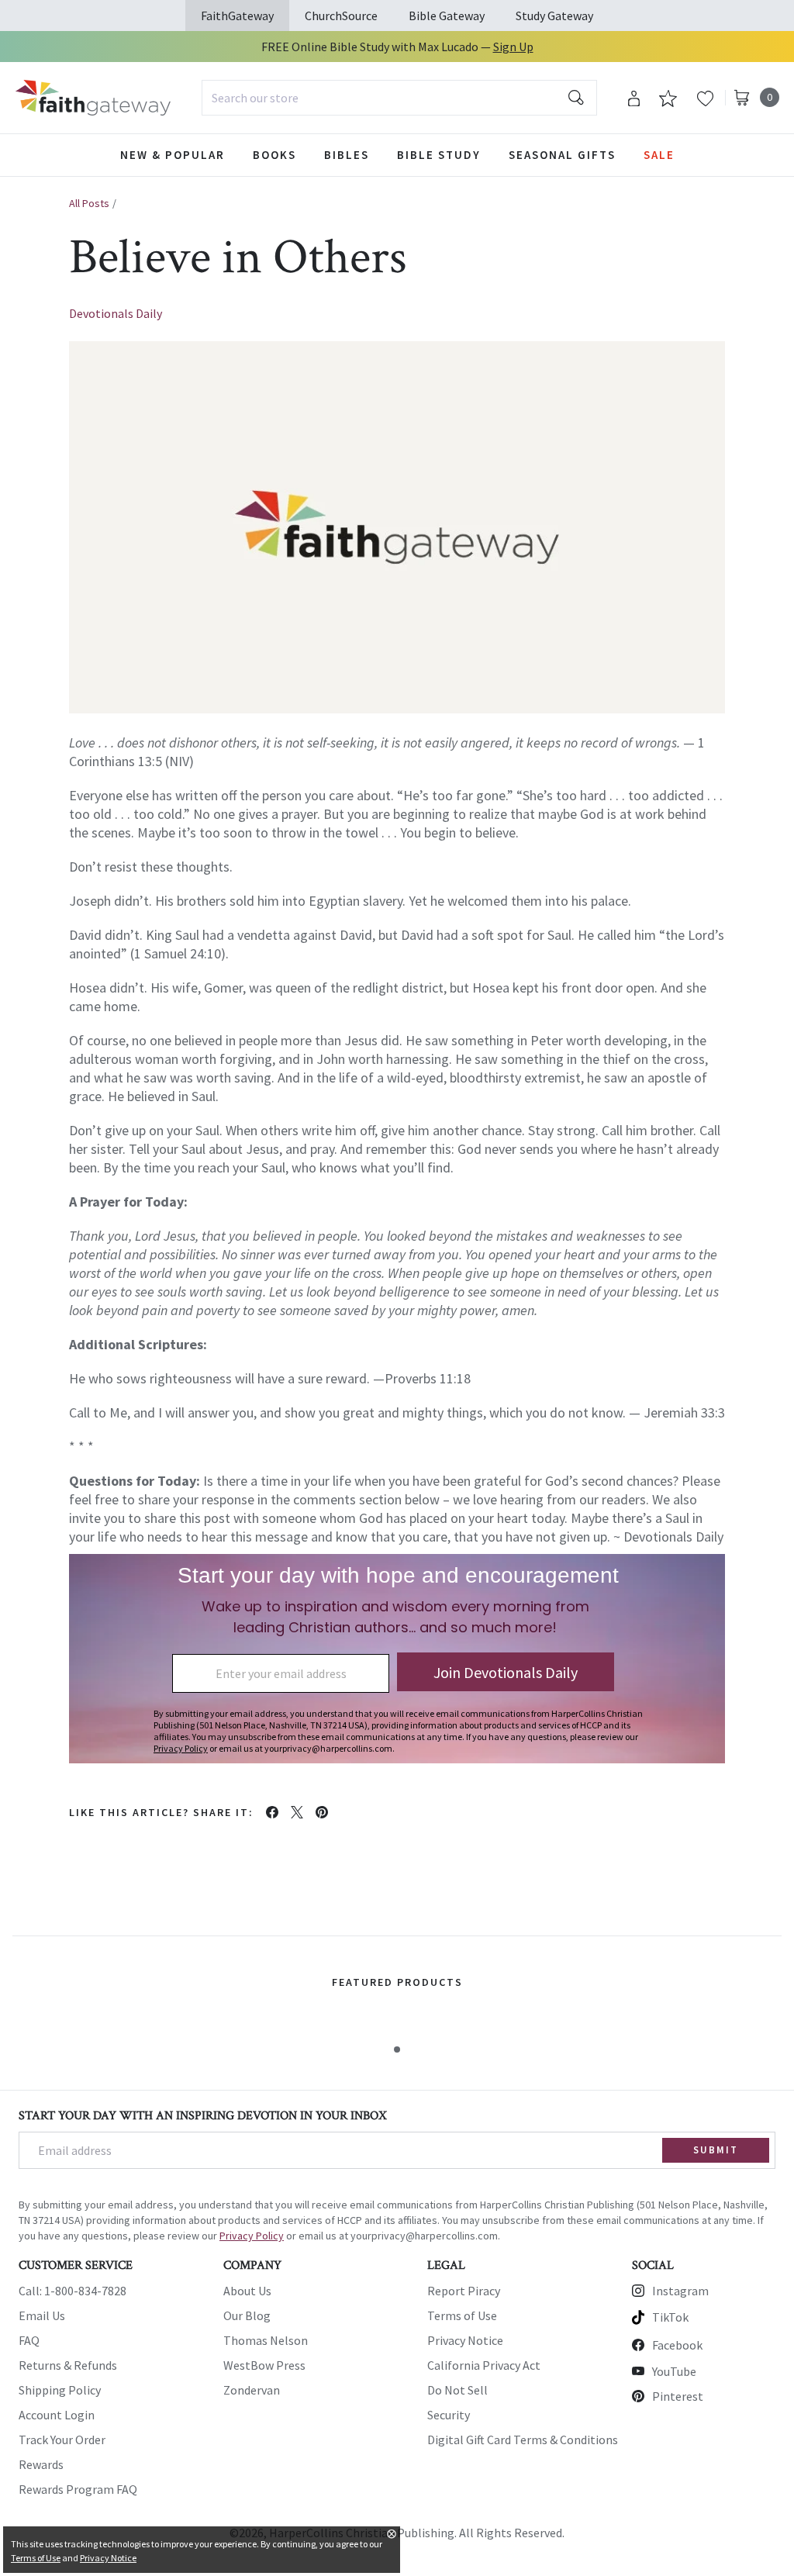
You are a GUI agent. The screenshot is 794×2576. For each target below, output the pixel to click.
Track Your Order (62, 2440)
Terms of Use (462, 2315)
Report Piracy (464, 2291)
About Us (247, 2291)
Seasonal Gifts (562, 155)
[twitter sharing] (297, 1812)
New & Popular (173, 155)
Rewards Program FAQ (78, 2489)
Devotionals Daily (116, 313)
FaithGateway (237, 16)
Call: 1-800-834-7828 (72, 2291)
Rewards (41, 2464)
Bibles (347, 155)
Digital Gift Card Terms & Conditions (523, 2440)
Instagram (680, 2291)
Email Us (42, 2315)
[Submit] (576, 98)
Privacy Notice (465, 2340)
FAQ (29, 2340)
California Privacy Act (484, 2365)
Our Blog (247, 2315)
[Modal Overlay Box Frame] (397, 1659)
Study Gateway (554, 16)
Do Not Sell (457, 2390)
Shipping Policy (60, 2390)
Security (449, 2415)
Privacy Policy (252, 2236)
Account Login (57, 2415)
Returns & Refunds (68, 2365)
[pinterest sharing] (322, 1812)
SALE (659, 155)
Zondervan (252, 2390)
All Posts (89, 203)
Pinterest (678, 2396)
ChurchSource (341, 16)
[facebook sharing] (272, 1812)
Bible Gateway (447, 16)
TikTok (670, 2317)
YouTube (674, 2371)
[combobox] (399, 98)
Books (274, 155)
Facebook (677, 2345)
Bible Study (439, 155)
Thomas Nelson (266, 2340)
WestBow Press (264, 2365)
